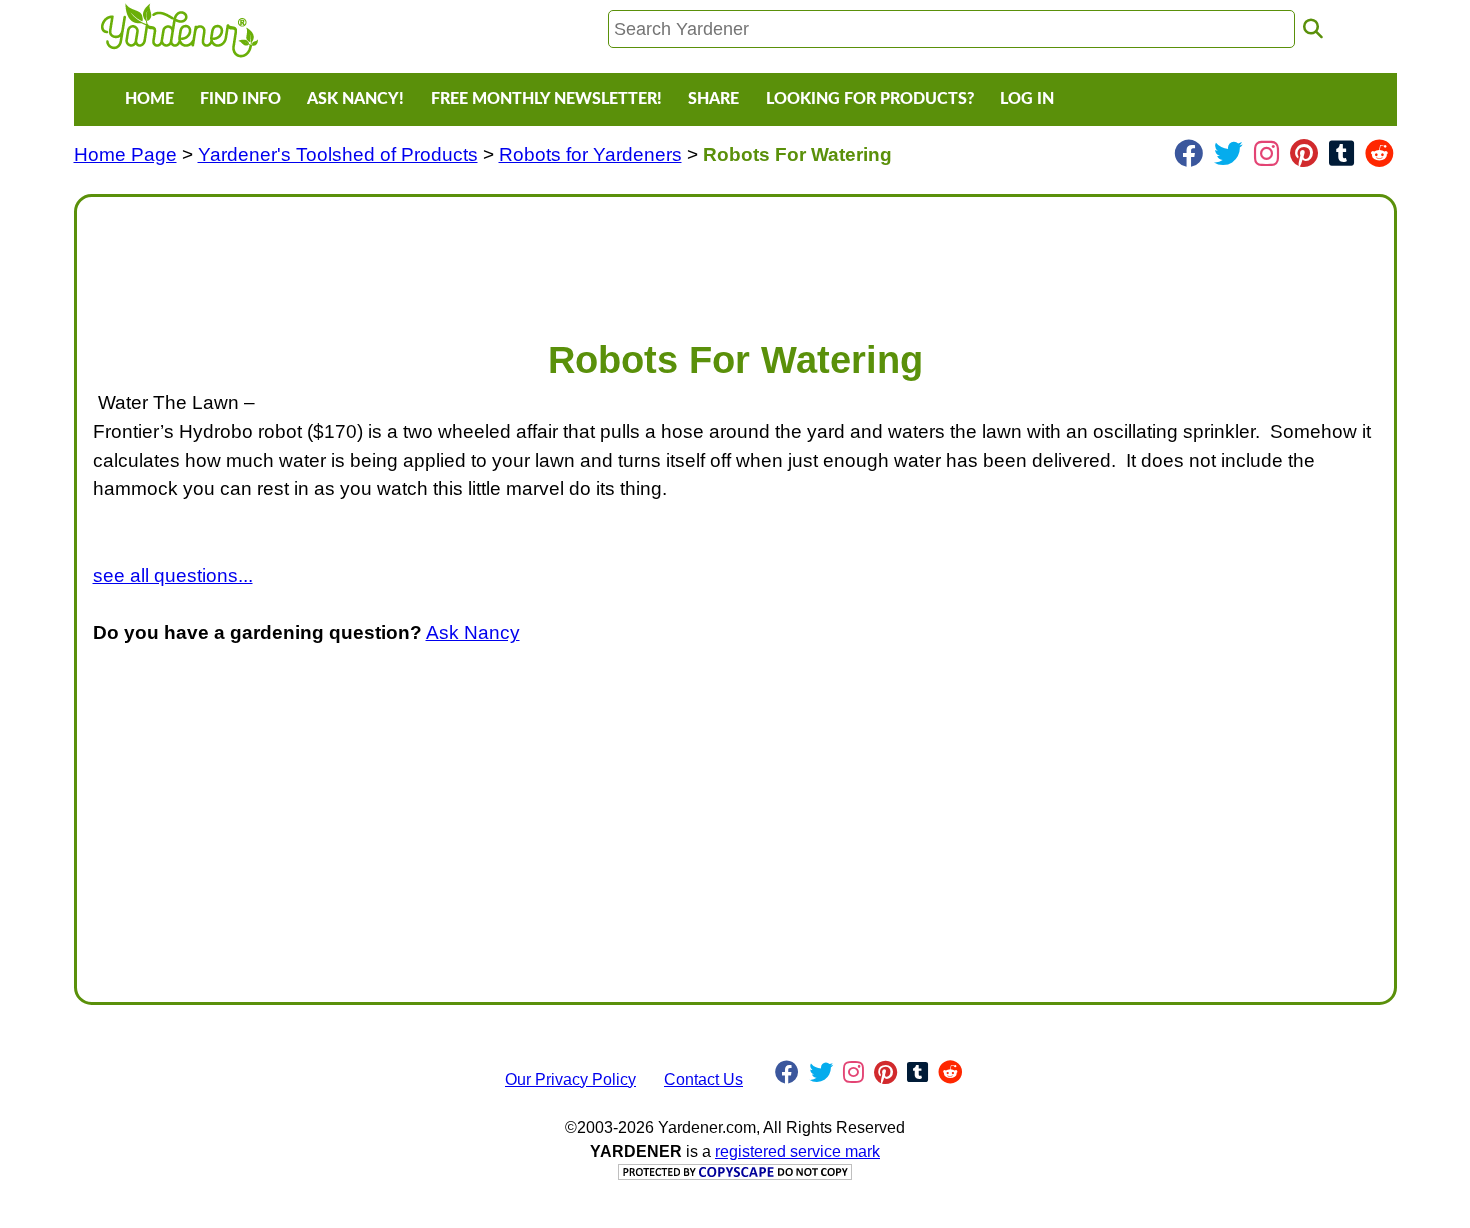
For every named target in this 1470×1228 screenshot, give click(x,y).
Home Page (125, 154)
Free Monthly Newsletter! (546, 99)
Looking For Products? (870, 99)
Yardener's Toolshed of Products (338, 154)
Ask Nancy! (355, 99)
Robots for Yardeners (590, 154)
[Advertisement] (693, 258)
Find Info (240, 99)
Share (713, 99)
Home (149, 99)
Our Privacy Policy (570, 1079)
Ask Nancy (473, 632)
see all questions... (173, 575)
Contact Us (703, 1079)
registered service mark (797, 1151)
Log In (1027, 99)
